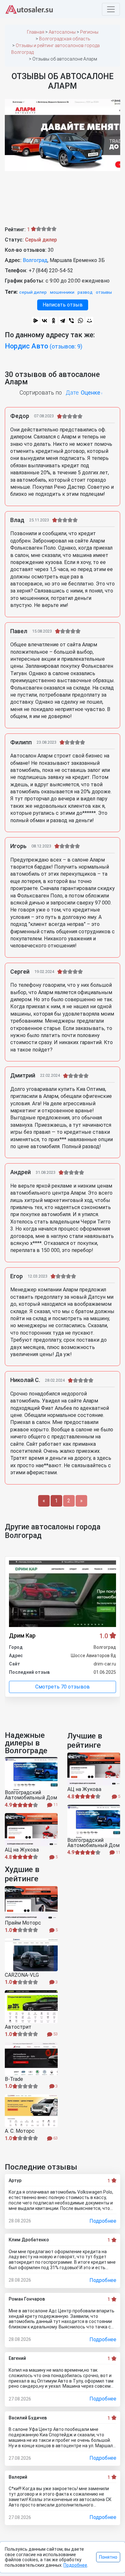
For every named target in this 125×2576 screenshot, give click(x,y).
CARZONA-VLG (22, 1975)
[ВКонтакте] (45, 321)
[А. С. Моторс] (31, 2111)
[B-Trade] (31, 2059)
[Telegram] (63, 321)
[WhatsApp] (80, 321)
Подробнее (103, 2221)
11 (55, 1805)
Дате (72, 393)
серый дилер (33, 292)
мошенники (62, 292)
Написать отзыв (63, 305)
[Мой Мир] (89, 321)
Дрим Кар (22, 1636)
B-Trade (14, 2079)
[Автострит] (31, 2007)
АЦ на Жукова (22, 1850)
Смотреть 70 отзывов (63, 1687)
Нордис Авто (44, 346)
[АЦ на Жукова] (31, 1830)
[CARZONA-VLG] (31, 1955)
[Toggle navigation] (111, 9)
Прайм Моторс (23, 1923)
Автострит (18, 2027)
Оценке (91, 393)
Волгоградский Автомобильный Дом (31, 1795)
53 (55, 2034)
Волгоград (35, 260)
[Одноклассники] (54, 321)
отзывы (104, 292)
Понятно (108, 2557)
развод (85, 292)
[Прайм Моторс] (31, 1903)
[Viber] (71, 321)
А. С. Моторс (20, 2131)
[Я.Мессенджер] (36, 321)
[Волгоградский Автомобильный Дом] (31, 1774)
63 (55, 2138)
